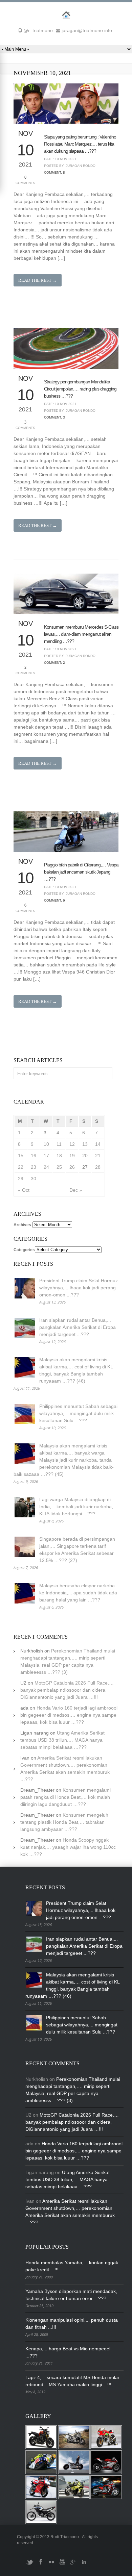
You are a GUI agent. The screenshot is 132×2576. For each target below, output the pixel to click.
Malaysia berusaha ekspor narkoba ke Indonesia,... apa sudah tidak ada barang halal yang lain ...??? (78, 1593)
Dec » (76, 1190)
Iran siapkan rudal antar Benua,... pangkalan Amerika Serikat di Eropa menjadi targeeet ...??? (78, 1327)
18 (59, 1156)
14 (98, 1144)
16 (34, 1156)
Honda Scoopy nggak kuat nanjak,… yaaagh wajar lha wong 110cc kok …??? (68, 1847)
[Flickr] (51, 2565)
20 (85, 1156)
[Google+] (73, 2565)
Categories (24, 1250)
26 (72, 1167)
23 (34, 1167)
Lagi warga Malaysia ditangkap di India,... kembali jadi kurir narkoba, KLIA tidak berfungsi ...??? (76, 1507)
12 (72, 1144)
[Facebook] (41, 2565)
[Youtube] (62, 2565)
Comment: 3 (54, 417)
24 (46, 1167)
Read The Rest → (38, 280)
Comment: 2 (54, 663)
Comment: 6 (54, 900)
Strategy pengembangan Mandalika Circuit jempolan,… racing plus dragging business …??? (80, 389)
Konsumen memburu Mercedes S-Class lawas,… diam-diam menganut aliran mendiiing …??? (81, 634)
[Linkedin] (84, 2565)
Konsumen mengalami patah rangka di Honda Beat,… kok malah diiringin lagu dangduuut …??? (65, 1797)
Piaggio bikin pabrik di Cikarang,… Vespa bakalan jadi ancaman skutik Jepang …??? (81, 872)
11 (59, 1144)
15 (21, 1156)
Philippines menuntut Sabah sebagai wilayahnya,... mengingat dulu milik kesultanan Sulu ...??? (78, 1413)
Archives (22, 1225)
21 (98, 1156)
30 (34, 1179)
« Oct (24, 1190)
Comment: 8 (54, 172)
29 (21, 1179)
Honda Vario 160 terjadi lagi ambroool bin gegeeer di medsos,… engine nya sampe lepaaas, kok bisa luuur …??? (69, 1715)
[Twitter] (30, 2565)
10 (46, 1144)
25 (59, 1167)
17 (46, 1156)
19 (72, 1156)
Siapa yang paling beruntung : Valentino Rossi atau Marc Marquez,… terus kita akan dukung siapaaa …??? (80, 144)
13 (85, 1144)
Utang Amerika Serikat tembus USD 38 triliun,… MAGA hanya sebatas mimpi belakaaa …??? (62, 1740)
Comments (25, 180)
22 (21, 1167)
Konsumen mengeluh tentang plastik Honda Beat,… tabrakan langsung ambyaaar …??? (64, 1822)
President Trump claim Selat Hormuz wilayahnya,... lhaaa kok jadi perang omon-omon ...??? (79, 1288)
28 (98, 1167)
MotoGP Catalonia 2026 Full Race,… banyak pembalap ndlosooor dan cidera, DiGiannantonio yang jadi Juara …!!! (67, 1690)
